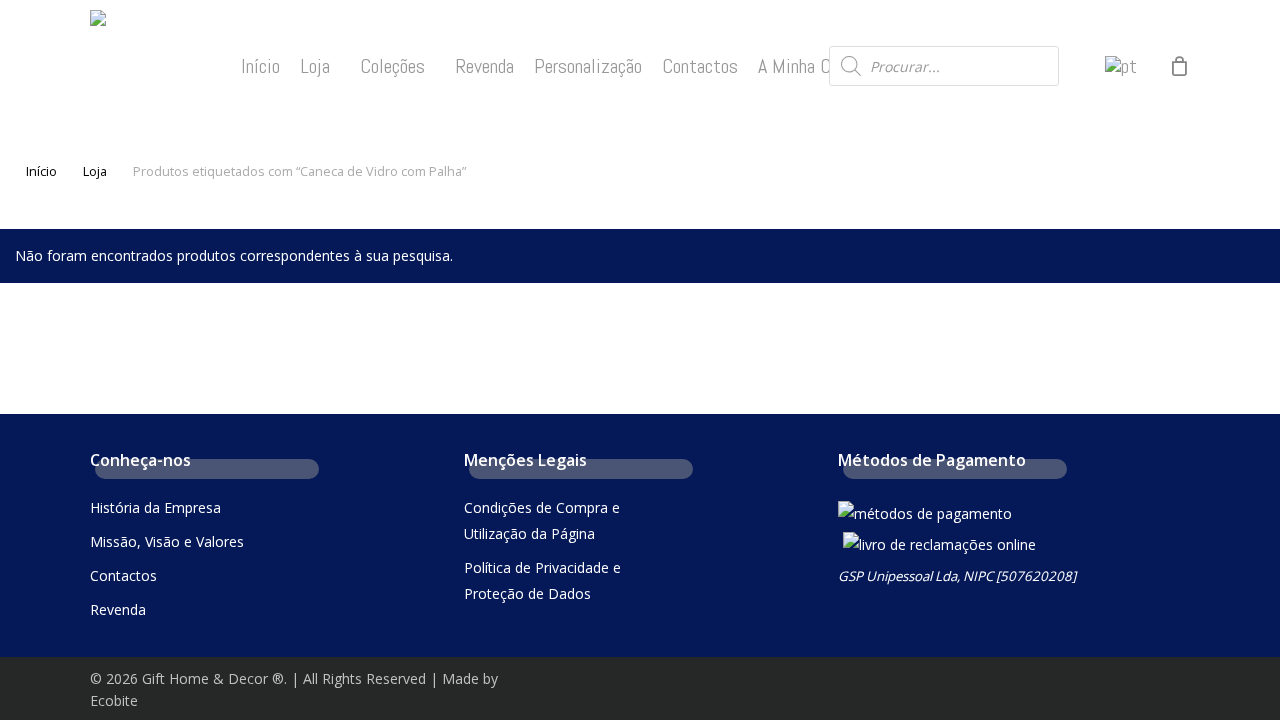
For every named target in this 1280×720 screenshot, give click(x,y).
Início (41, 171)
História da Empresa (155, 507)
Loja (95, 171)
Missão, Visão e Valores (167, 541)
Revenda (118, 609)
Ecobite (114, 700)
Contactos (123, 575)
